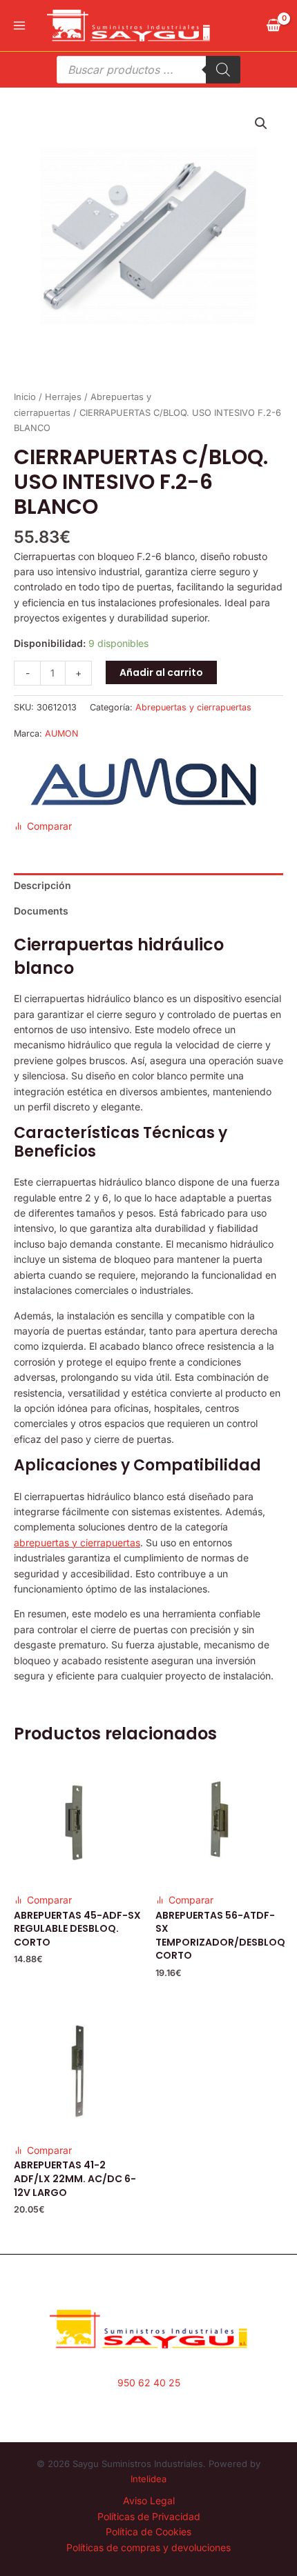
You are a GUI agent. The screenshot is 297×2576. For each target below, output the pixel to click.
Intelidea (148, 2479)
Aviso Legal (149, 2500)
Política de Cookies (148, 2532)
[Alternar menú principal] (19, 26)
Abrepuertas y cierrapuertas (193, 707)
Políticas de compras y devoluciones (148, 2547)
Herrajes (63, 397)
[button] (261, 123)
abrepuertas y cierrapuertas (77, 1542)
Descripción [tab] (42, 885)
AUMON (61, 733)
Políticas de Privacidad (149, 2516)
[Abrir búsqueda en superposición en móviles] (148, 70)
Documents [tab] (41, 911)
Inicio (25, 397)
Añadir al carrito (161, 672)
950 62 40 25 (149, 2383)
